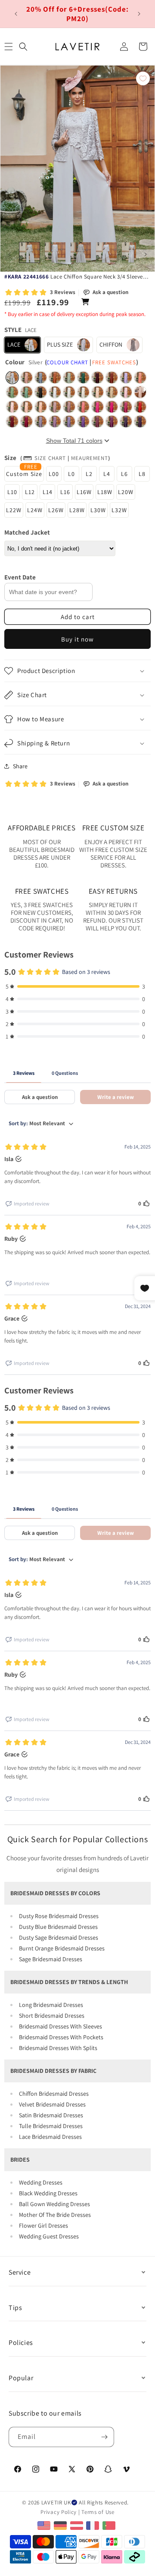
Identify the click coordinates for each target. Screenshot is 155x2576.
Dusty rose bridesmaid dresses (59, 1916)
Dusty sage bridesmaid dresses (59, 1937)
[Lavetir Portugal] (110, 2525)
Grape (126, 421)
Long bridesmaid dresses (51, 2005)
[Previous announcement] (16, 14)
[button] (23, 47)
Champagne (112, 392)
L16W (84, 492)
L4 (107, 474)
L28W (77, 510)
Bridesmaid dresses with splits (58, 2048)
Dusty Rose (26, 377)
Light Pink (12, 407)
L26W (56, 510)
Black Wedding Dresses (48, 2193)
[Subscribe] (104, 2437)
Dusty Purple (55, 421)
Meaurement (90, 458)
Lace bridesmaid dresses (50, 2137)
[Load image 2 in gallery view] (55, 252)
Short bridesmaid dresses (52, 2016)
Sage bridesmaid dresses (51, 1959)
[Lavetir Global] (45, 2525)
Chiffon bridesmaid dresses (54, 2094)
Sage (69, 377)
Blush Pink (26, 407)
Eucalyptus (26, 392)
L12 (30, 492)
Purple (83, 421)
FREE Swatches (114, 362)
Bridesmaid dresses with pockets (61, 2037)
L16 (65, 492)
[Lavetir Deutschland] (61, 2525)
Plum (140, 421)
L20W (126, 492)
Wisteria (41, 421)
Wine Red (12, 421)
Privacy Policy (59, 2512)
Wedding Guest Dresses (49, 2236)
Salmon (140, 377)
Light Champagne (98, 392)
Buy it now (77, 639)
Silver (12, 377)
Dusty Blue (41, 377)
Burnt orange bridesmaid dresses (62, 1948)
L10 (12, 492)
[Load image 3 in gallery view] (81, 252)
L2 (89, 474)
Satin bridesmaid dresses (51, 2115)
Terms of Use (98, 2512)
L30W (98, 510)
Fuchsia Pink (112, 407)
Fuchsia (126, 407)
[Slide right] (146, 254)
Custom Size (24, 474)
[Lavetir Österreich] (78, 2525)
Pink (126, 392)
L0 (71, 474)
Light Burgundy (26, 421)
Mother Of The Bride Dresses (55, 2215)
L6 (124, 474)
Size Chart (50, 458)
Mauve (69, 407)
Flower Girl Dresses (43, 2225)
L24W (35, 510)
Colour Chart (67, 362)
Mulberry (98, 421)
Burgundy (98, 377)
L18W (105, 492)
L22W (14, 510)
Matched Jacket (27, 532)
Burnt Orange (55, 377)
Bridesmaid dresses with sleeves (60, 2026)
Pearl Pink (140, 392)
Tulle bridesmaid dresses (51, 2126)
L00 (54, 474)
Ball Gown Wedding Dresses (54, 2204)
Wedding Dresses (41, 2182)
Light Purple (69, 421)
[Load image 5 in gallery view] (132, 252)
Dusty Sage (12, 392)
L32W (119, 510)
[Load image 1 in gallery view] (29, 252)
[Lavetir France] (94, 2525)
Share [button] (20, 766)
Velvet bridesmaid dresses (52, 2104)
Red (140, 407)
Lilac (126, 377)
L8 (142, 474)
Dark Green (83, 377)
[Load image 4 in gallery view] (106, 252)
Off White (69, 392)
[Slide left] (9, 254)
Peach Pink (41, 407)
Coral (83, 407)
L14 (48, 492)
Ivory (83, 392)
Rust (112, 377)
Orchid (112, 421)
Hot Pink (98, 407)
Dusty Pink (55, 407)
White (55, 392)
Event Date (20, 577)
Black (41, 392)
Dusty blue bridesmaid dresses (58, 1927)
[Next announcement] (139, 14)
